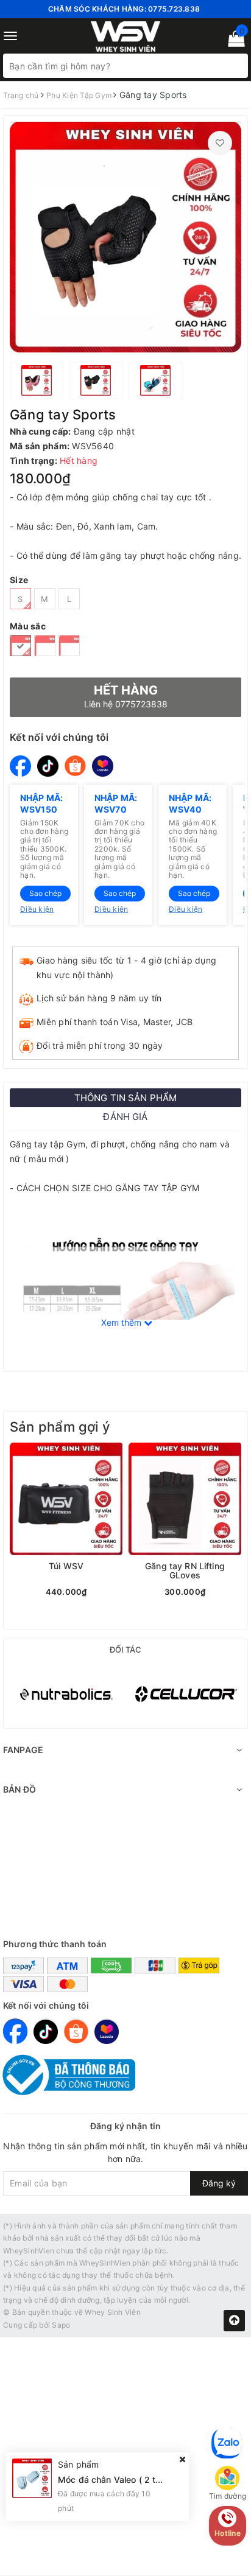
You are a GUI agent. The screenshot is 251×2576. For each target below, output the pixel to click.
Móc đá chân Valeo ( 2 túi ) (113, 2480)
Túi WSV (66, 1566)
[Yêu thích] (220, 143)
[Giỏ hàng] (232, 41)
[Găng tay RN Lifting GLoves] (185, 1499)
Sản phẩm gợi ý (60, 1427)
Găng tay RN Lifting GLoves (185, 1571)
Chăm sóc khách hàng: (124, 9)
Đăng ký (219, 2183)
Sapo (61, 2325)
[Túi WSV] (66, 1499)
